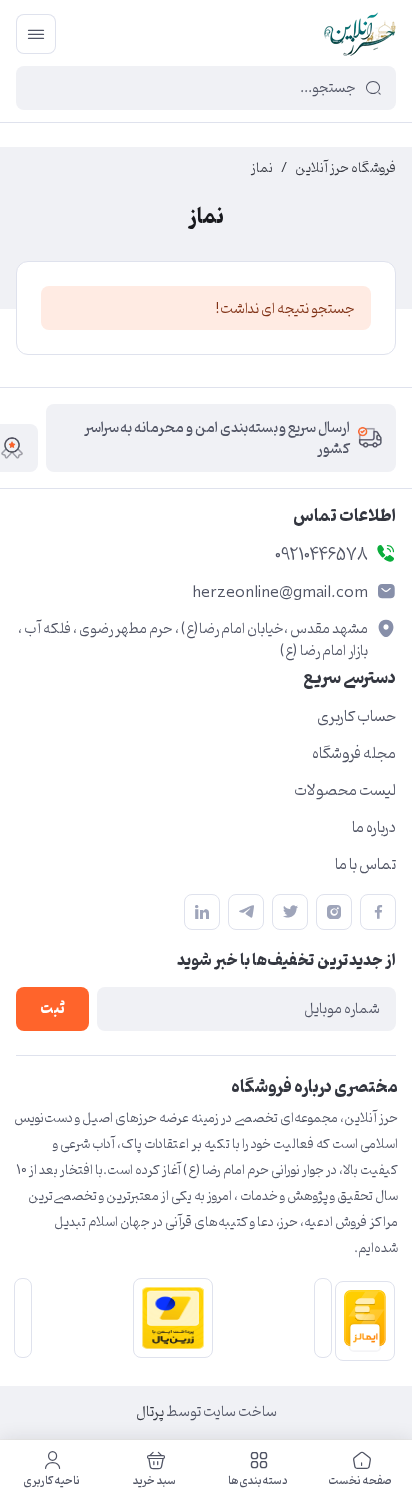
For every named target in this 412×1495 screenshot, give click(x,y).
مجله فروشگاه (354, 754)
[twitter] (290, 912)
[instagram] (334, 912)
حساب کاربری (356, 717)
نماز (262, 169)
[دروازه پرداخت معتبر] (169, 1318)
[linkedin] (202, 912)
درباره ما (374, 828)
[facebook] (378, 912)
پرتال (150, 1412)
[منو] (36, 34)
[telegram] (246, 912)
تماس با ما (365, 865)
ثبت (52, 1009)
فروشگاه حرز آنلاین (345, 169)
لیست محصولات (345, 791)
